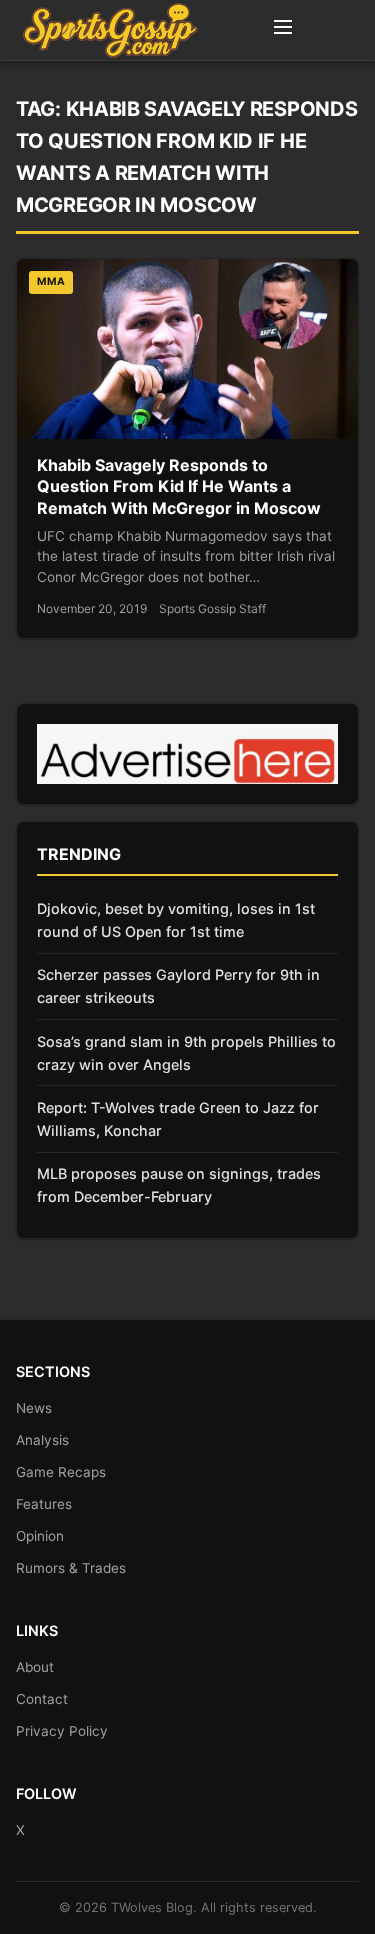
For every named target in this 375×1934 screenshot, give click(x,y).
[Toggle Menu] (283, 30)
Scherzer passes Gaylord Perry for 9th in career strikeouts (178, 986)
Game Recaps (61, 1472)
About (35, 1667)
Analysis (42, 1440)
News (34, 1408)
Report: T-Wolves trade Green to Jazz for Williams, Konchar (178, 1119)
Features (44, 1504)
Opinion (40, 1536)
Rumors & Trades (71, 1568)
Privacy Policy (62, 1731)
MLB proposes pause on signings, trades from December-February (179, 1185)
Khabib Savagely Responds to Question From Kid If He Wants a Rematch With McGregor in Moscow (179, 486)
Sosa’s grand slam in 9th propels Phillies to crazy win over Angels (186, 1053)
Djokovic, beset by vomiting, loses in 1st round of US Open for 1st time (176, 920)
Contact (42, 1699)
